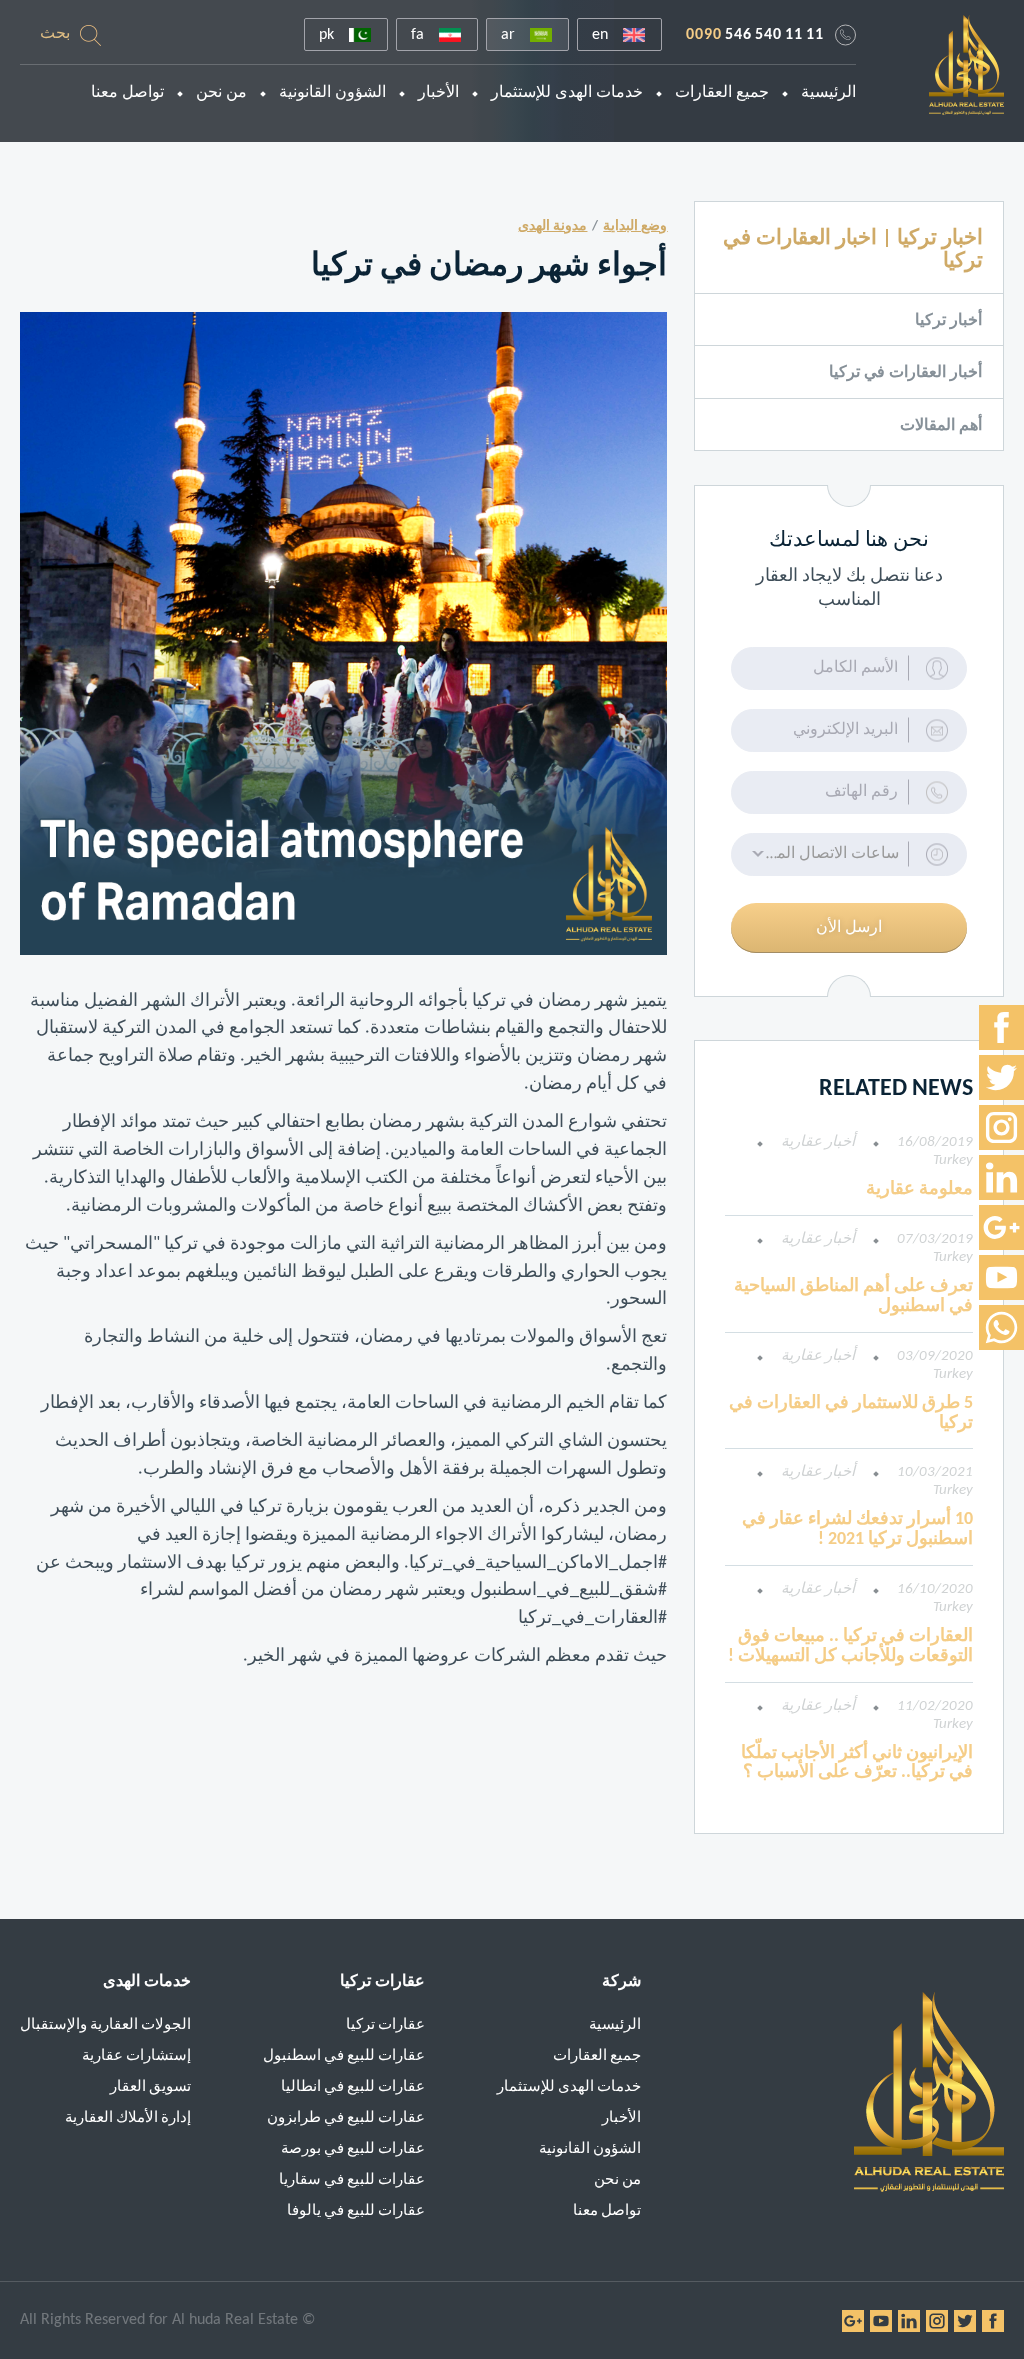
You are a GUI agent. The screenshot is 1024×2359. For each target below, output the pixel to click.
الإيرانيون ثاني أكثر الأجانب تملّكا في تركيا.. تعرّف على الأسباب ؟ (857, 1763)
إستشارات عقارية (136, 2056)
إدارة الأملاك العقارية (128, 2118)
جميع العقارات (722, 93)
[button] (849, 854)
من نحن (221, 93)
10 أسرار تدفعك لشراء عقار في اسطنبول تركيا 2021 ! (857, 1529)
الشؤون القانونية (332, 93)
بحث (55, 34)
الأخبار (438, 93)
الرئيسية (828, 93)
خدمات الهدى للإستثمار (567, 93)
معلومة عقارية (919, 1189)
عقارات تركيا (385, 2025)
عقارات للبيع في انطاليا (353, 2087)
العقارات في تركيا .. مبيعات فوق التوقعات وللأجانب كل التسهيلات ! (850, 1646)
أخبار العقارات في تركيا (905, 373)
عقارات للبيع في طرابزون (346, 2118)
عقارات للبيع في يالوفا (356, 2211)
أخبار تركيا (948, 321)
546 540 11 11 (755, 35)
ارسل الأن (849, 928)
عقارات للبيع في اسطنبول (344, 2056)
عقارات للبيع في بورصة (353, 2149)
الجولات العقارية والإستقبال (105, 2025)
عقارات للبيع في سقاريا (352, 2180)
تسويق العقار (150, 2087)
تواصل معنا (127, 93)
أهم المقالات (941, 426)
